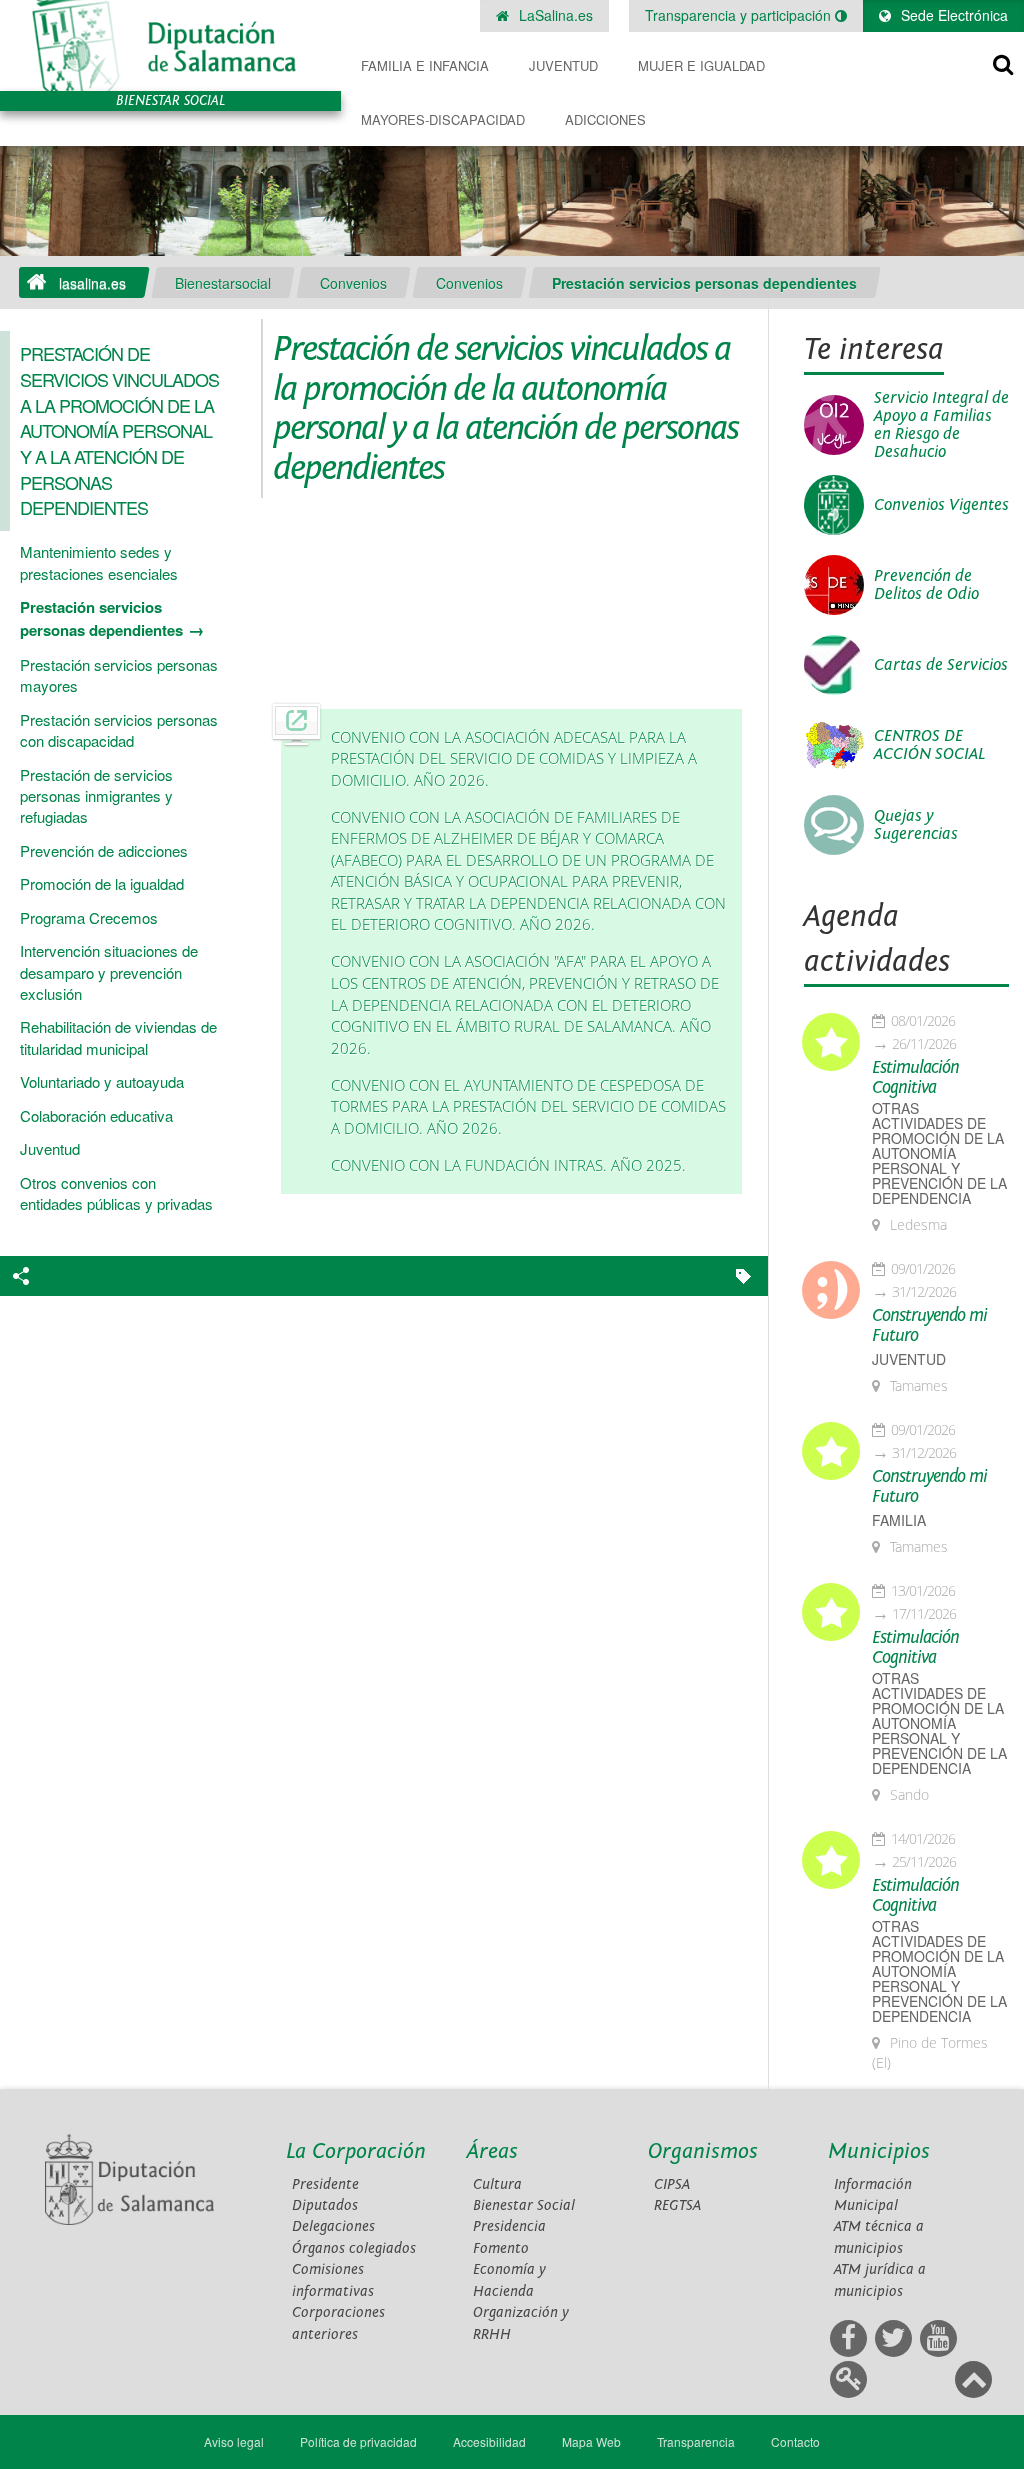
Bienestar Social (524, 2205)
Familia (899, 1520)
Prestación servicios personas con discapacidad (119, 730)
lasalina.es (92, 283)
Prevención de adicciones (104, 850)
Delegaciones (333, 2226)
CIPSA (672, 2184)
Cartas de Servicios (941, 665)
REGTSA (677, 2205)
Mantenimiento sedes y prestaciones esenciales (99, 562)
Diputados (325, 2205)
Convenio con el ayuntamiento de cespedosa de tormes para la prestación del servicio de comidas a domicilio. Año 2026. (528, 1107)
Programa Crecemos (89, 917)
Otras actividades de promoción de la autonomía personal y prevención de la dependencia (939, 1153)
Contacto (795, 2441)
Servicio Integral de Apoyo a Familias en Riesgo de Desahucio (941, 425)
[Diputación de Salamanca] (170, 45)
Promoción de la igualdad (102, 883)
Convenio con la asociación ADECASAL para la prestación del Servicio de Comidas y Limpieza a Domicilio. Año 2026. (514, 759)
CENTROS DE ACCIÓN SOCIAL (929, 745)
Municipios (879, 2151)
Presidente (325, 2184)
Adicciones (605, 119)
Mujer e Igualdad (701, 65)
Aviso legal (234, 2441)
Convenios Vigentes (941, 505)
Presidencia (509, 2226)
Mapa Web (591, 2441)
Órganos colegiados (354, 2248)
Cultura (497, 2184)
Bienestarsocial (223, 283)
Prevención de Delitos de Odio (926, 585)
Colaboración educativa (96, 1115)
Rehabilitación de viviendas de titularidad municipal (118, 1037)
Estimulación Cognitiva (915, 1078)
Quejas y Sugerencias (916, 825)
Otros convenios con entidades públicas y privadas (116, 1193)
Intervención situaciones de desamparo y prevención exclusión (109, 972)
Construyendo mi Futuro (929, 1326)
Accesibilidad (489, 2441)
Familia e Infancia (425, 65)
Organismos (703, 2151)
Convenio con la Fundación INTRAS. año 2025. (508, 1165)
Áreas (492, 2151)
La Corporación (356, 2151)
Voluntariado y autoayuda (102, 1081)
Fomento (501, 2248)
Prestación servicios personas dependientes (704, 283)
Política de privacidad (358, 2441)
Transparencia (696, 2441)
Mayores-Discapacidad (443, 119)
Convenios (353, 283)
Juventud (563, 65)
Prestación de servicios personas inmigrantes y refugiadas (96, 796)
